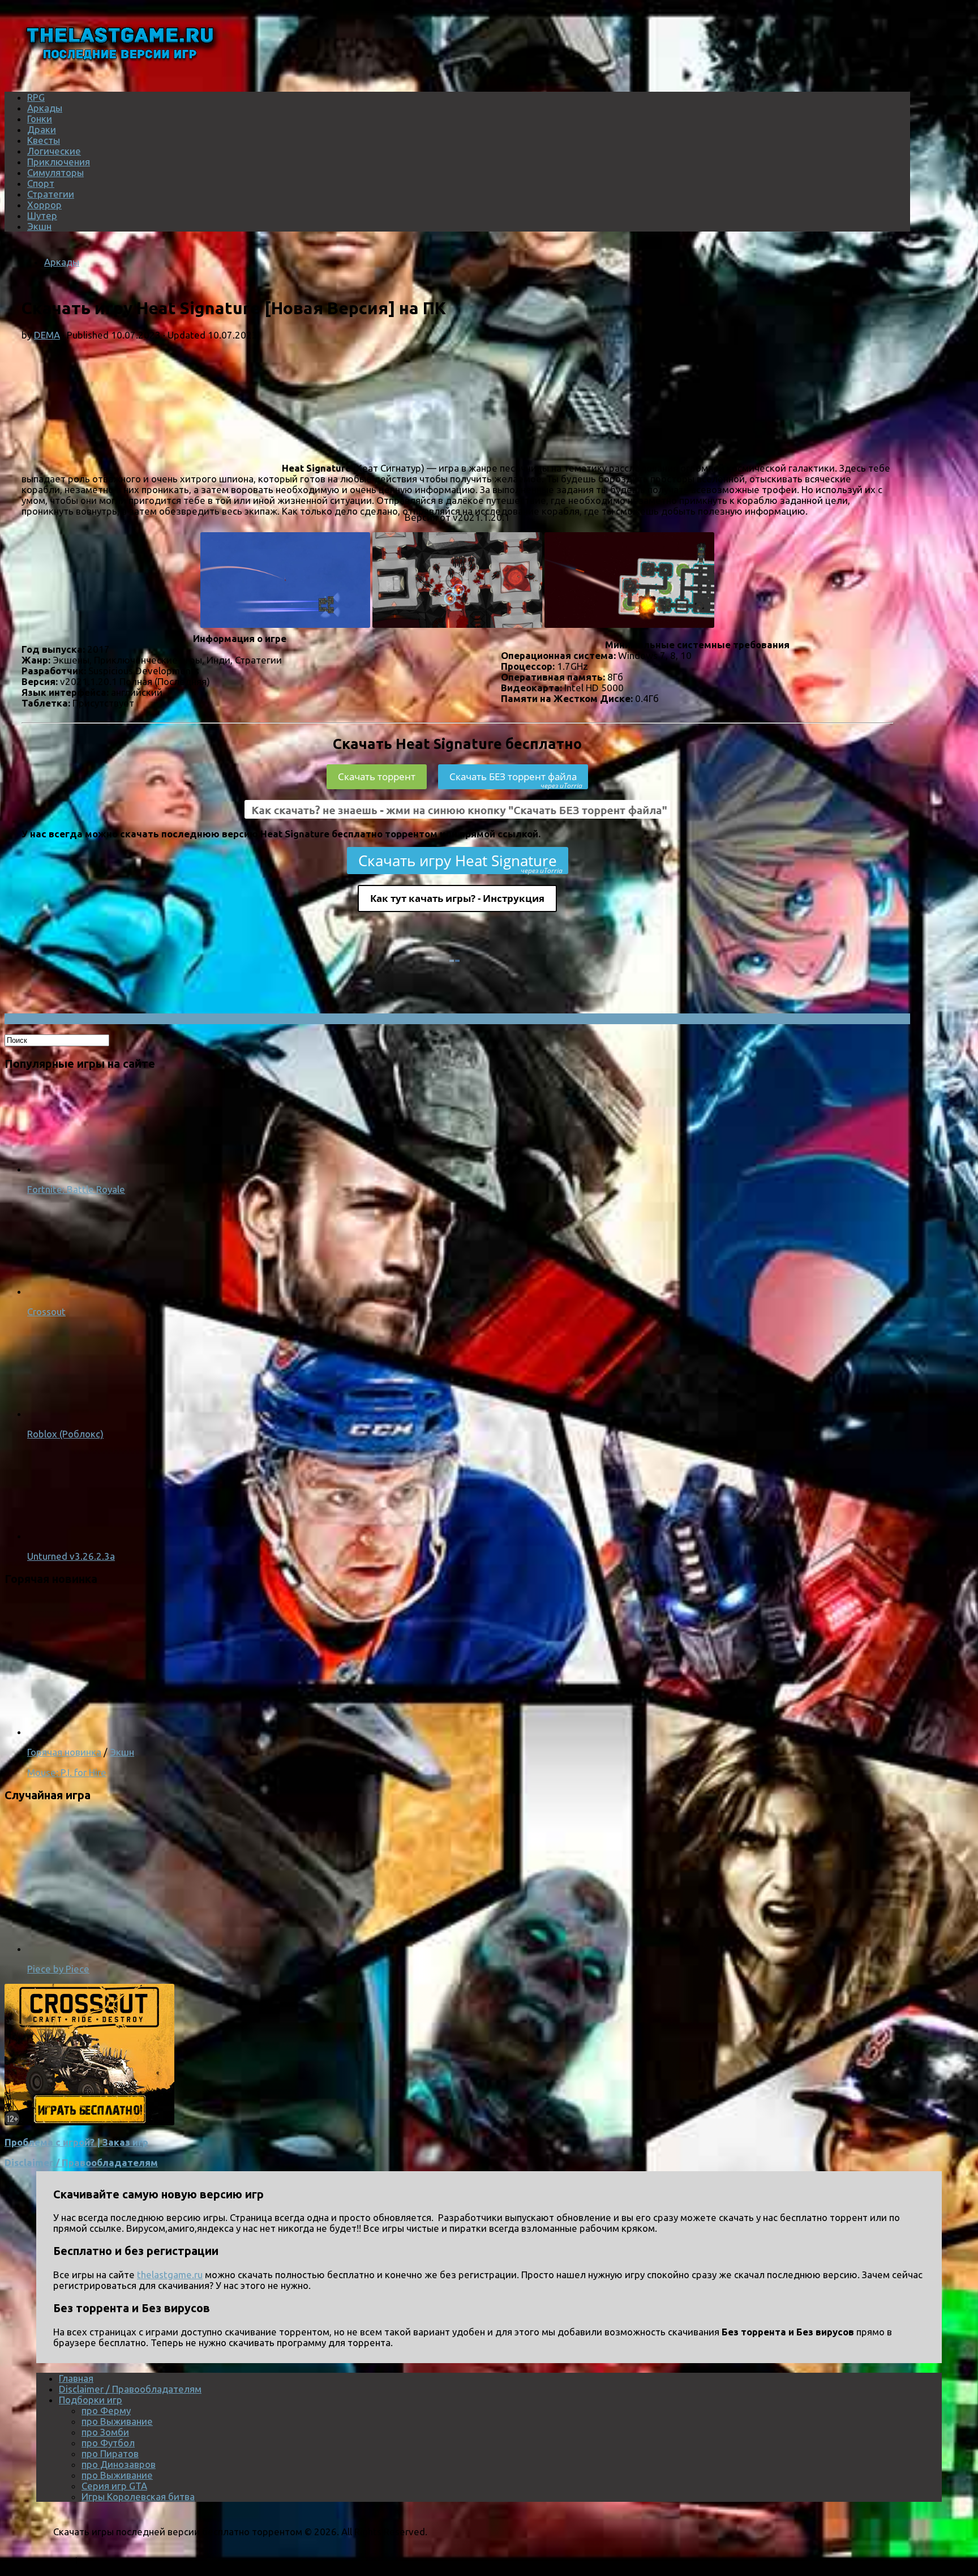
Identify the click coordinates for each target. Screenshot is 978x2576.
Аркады (45, 108)
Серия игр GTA (114, 2486)
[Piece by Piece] (174, 1948)
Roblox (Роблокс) (65, 1434)
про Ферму (106, 2410)
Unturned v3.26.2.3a (71, 1556)
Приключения (59, 162)
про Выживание (117, 2421)
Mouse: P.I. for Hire (67, 1772)
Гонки (40, 119)
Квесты (44, 140)
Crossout (46, 1311)
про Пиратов (110, 2453)
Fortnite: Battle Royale (76, 1189)
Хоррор (44, 205)
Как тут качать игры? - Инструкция (457, 898)
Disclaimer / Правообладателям (81, 2162)
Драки (42, 129)
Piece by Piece (58, 1969)
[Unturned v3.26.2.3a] (72, 1536)
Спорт (41, 183)
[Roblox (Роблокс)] (72, 1413)
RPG (36, 97)
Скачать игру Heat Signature (460, 862)
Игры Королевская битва (138, 2496)
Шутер (42, 215)
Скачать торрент (377, 776)
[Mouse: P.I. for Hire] (174, 1732)
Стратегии (51, 194)
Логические (54, 151)
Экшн (39, 226)
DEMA (47, 335)
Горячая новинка (64, 1752)
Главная (76, 2378)
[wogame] (89, 2122)
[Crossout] (72, 1291)
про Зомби (105, 2432)
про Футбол (108, 2443)
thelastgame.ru (170, 2275)
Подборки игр (91, 2400)
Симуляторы (55, 172)
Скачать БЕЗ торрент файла (516, 780)
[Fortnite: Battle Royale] (72, 1169)
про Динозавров (119, 2464)
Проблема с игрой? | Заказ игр (76, 2142)
